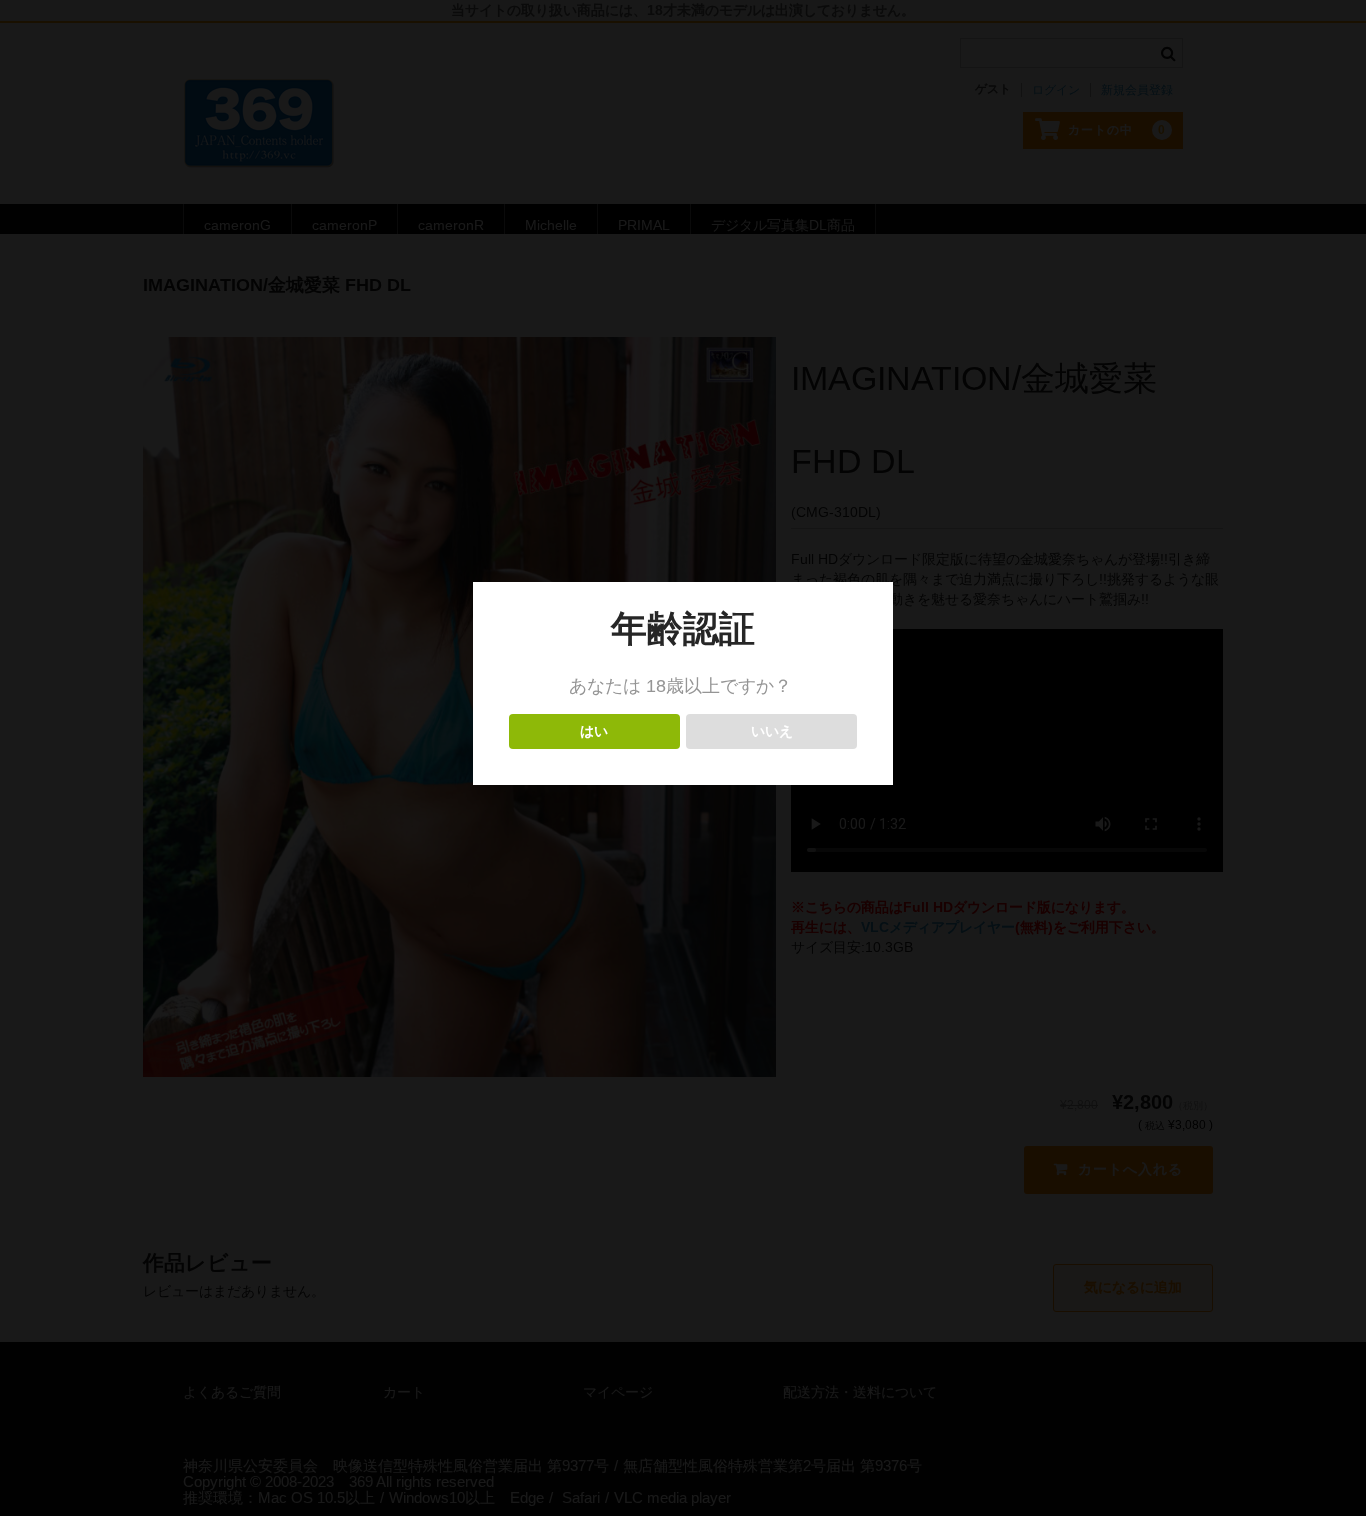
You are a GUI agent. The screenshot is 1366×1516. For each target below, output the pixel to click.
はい (594, 731)
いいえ (771, 731)
